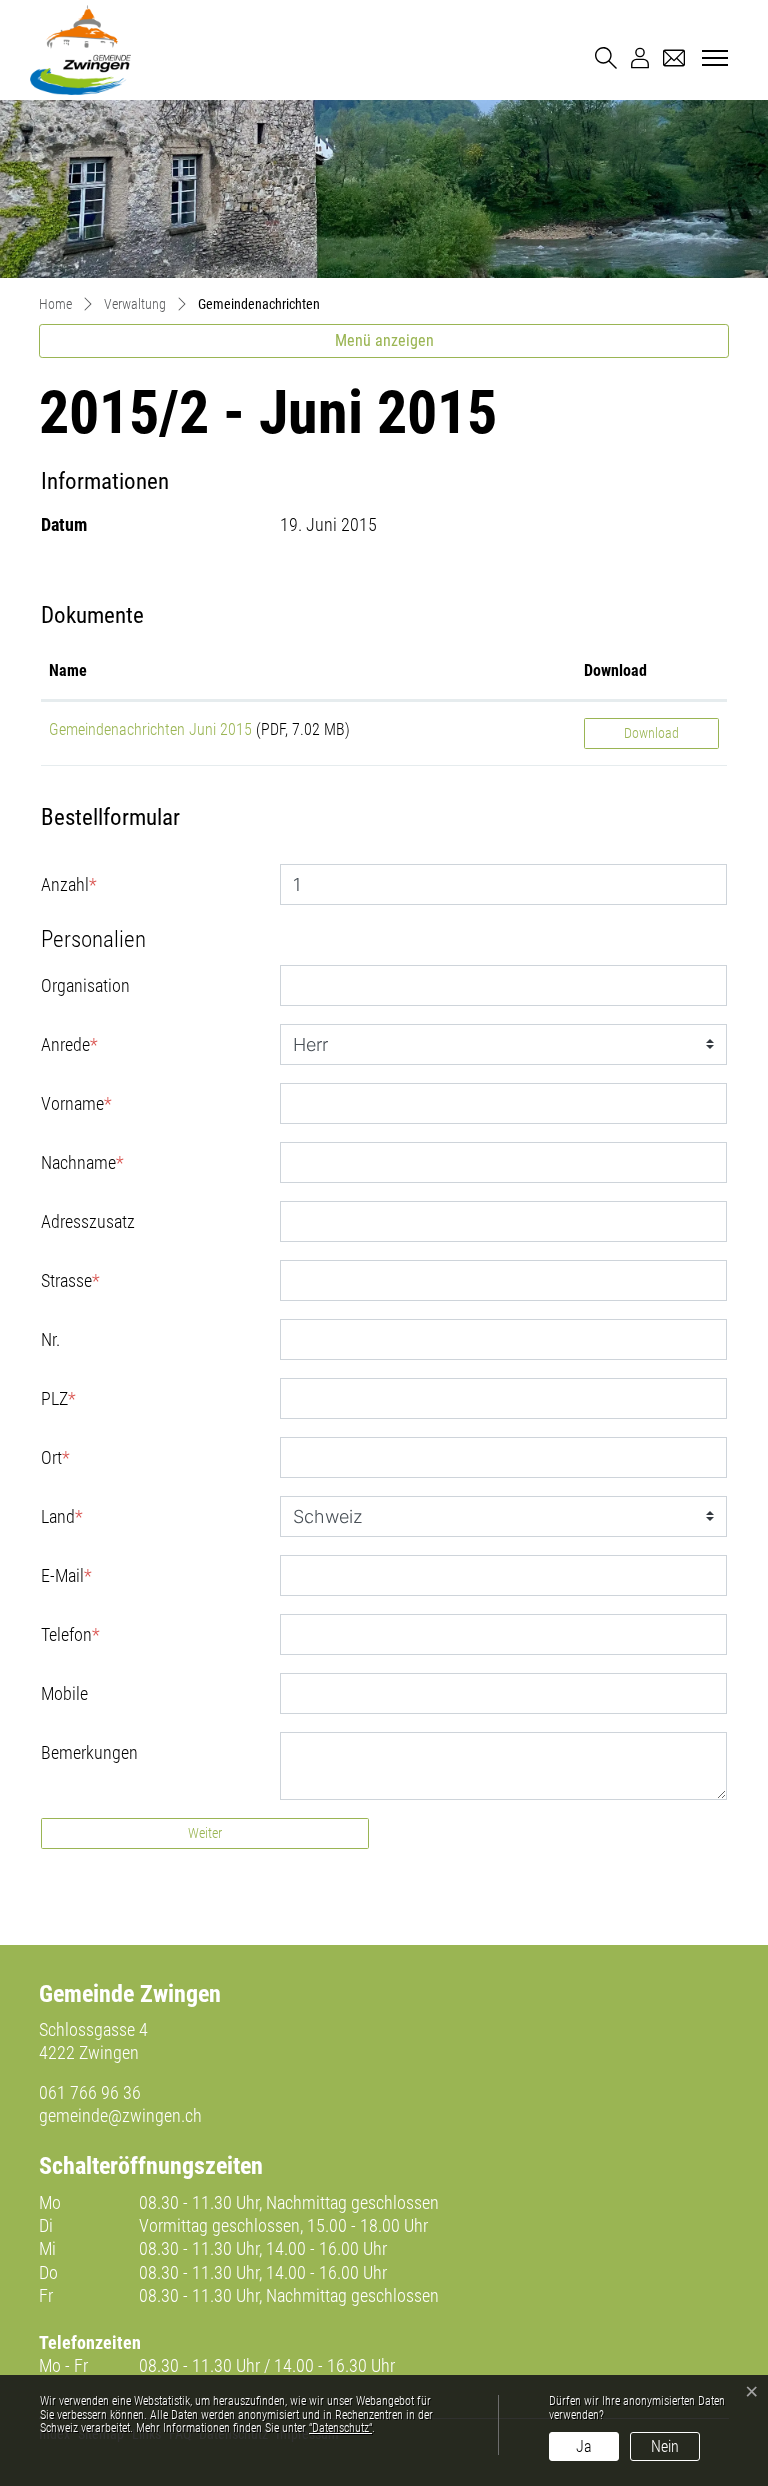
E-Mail (66, 1575)
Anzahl (69, 884)
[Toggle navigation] (712, 59)
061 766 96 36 (90, 2092)
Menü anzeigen (384, 340)
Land (62, 1516)
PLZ (58, 1398)
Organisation (85, 985)
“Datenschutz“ (340, 2428)
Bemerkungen (89, 1752)
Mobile (64, 1693)
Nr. (50, 1339)
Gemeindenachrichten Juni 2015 (150, 729)
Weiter (205, 1833)
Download (615, 670)
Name (68, 670)
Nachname (82, 1162)
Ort (55, 1457)
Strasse (70, 1280)
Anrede (69, 1044)
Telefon (70, 1634)
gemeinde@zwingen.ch (120, 2115)
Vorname (76, 1103)
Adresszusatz (88, 1221)
